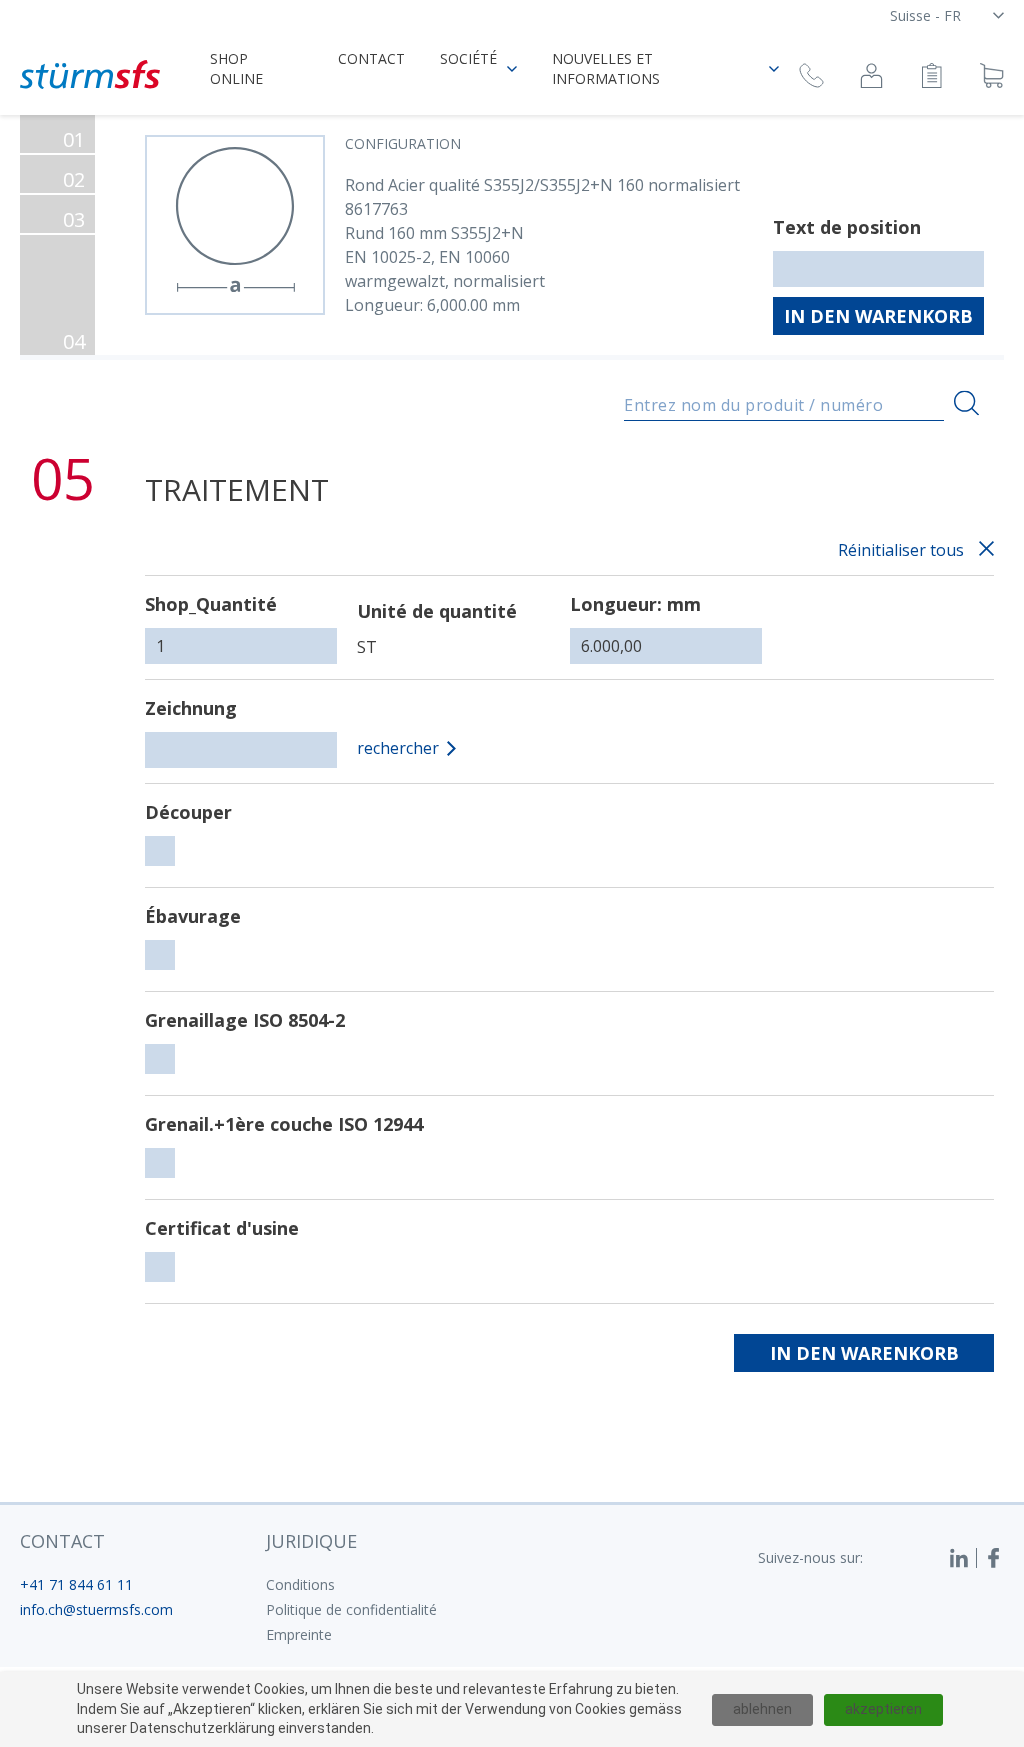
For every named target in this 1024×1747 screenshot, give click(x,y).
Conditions (300, 1584)
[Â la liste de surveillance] (931, 78)
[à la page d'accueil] (90, 74)
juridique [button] (311, 1541)
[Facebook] (994, 1558)
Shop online (236, 68)
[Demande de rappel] (811, 78)
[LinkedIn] (963, 1558)
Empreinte (299, 1634)
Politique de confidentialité (351, 1609)
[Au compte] (871, 78)
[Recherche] (966, 403)
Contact (371, 58)
